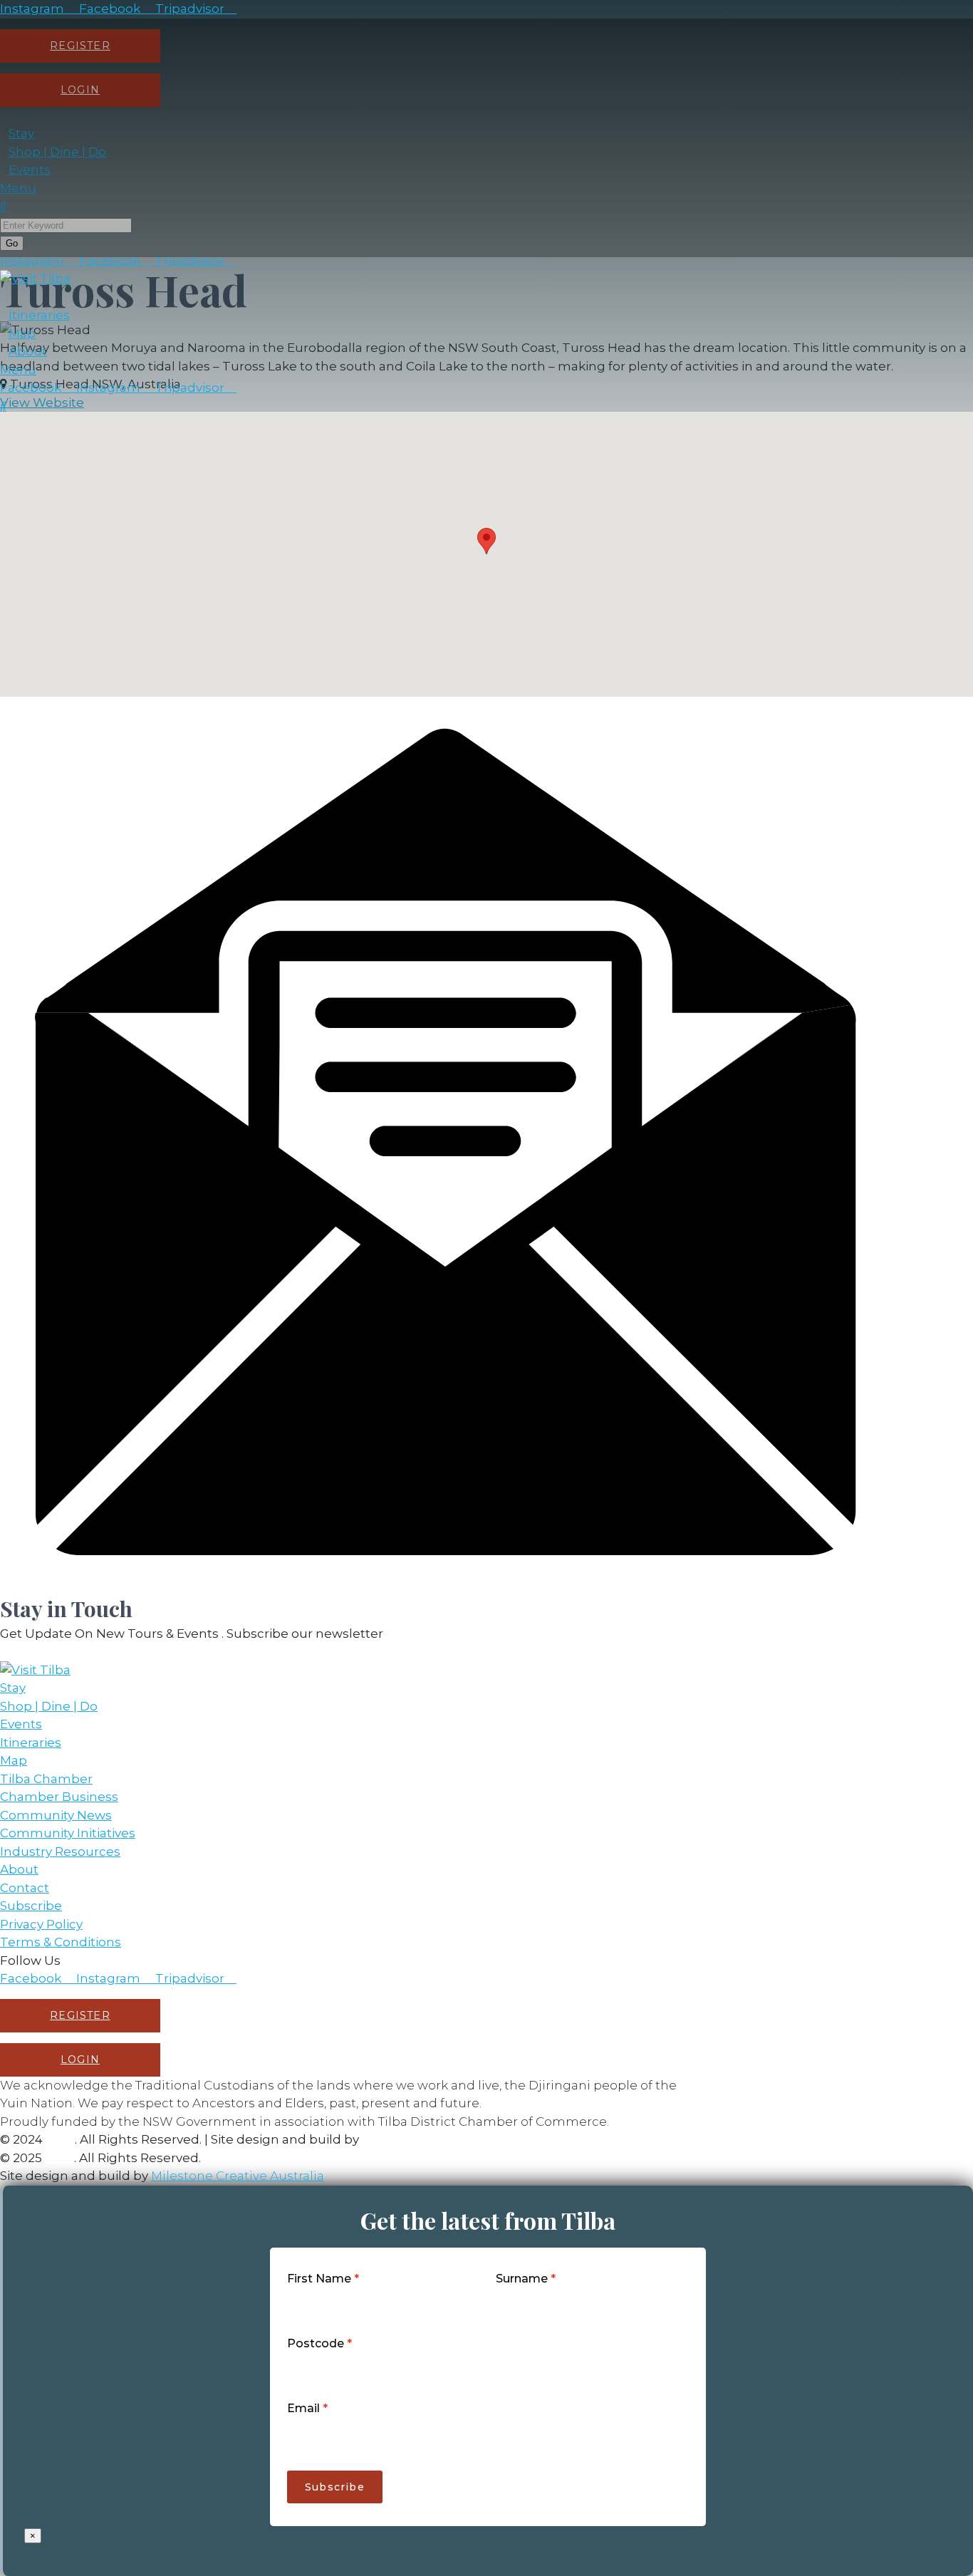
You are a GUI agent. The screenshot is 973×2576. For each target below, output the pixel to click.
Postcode (319, 2343)
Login (80, 2060)
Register (80, 2015)
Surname (526, 2279)
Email (307, 2408)
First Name (323, 2279)
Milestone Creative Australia (448, 2139)
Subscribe (335, 2487)
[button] (486, 541)
